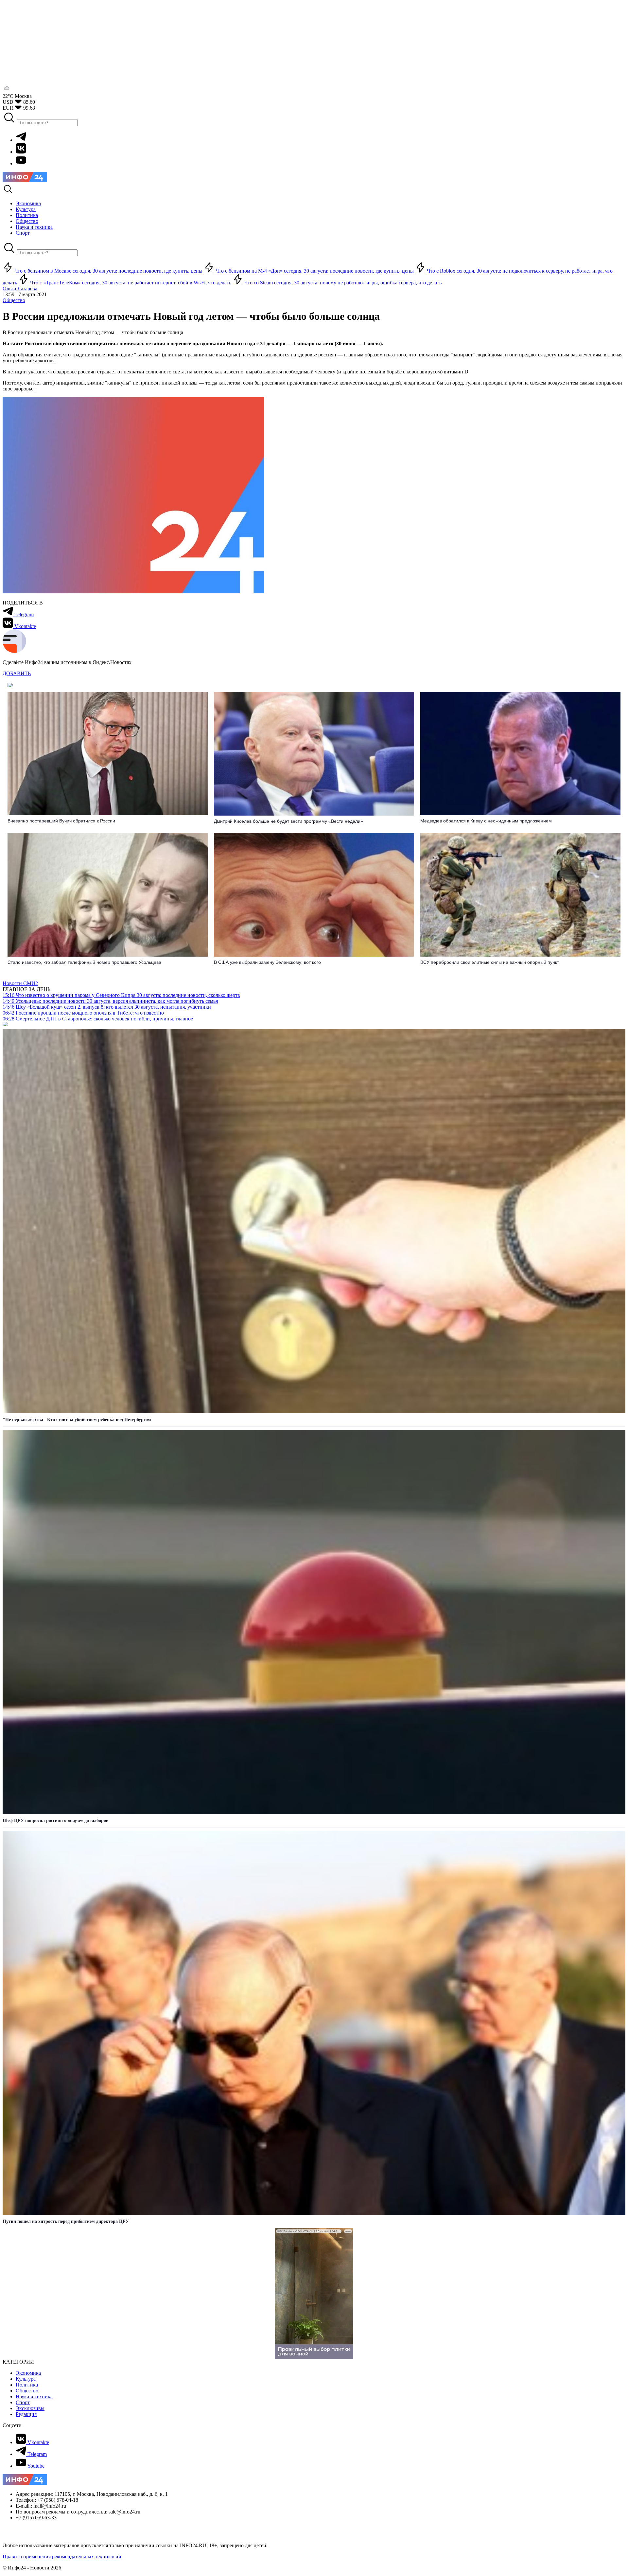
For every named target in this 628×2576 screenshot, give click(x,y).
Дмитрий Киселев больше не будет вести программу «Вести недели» (288, 821)
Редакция (26, 2414)
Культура (26, 2379)
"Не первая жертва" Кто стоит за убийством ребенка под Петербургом (77, 1420)
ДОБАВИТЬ (17, 673)
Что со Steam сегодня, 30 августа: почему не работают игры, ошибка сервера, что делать (342, 283)
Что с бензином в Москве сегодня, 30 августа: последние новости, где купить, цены (108, 271)
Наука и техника (34, 2396)
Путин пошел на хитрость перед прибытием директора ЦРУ (66, 2221)
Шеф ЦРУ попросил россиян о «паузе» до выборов (56, 1820)
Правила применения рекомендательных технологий (62, 2557)
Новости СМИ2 (20, 983)
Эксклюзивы (30, 2408)
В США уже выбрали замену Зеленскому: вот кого (267, 962)
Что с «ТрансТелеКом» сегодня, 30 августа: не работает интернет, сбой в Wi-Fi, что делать (131, 283)
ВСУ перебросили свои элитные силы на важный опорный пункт (490, 962)
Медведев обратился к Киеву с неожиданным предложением (486, 821)
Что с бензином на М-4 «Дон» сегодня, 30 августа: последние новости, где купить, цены (315, 271)
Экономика (28, 2373)
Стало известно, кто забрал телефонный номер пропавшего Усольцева (84, 962)
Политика (27, 2385)
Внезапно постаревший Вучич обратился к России (61, 821)
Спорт (23, 2402)
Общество (14, 300)
